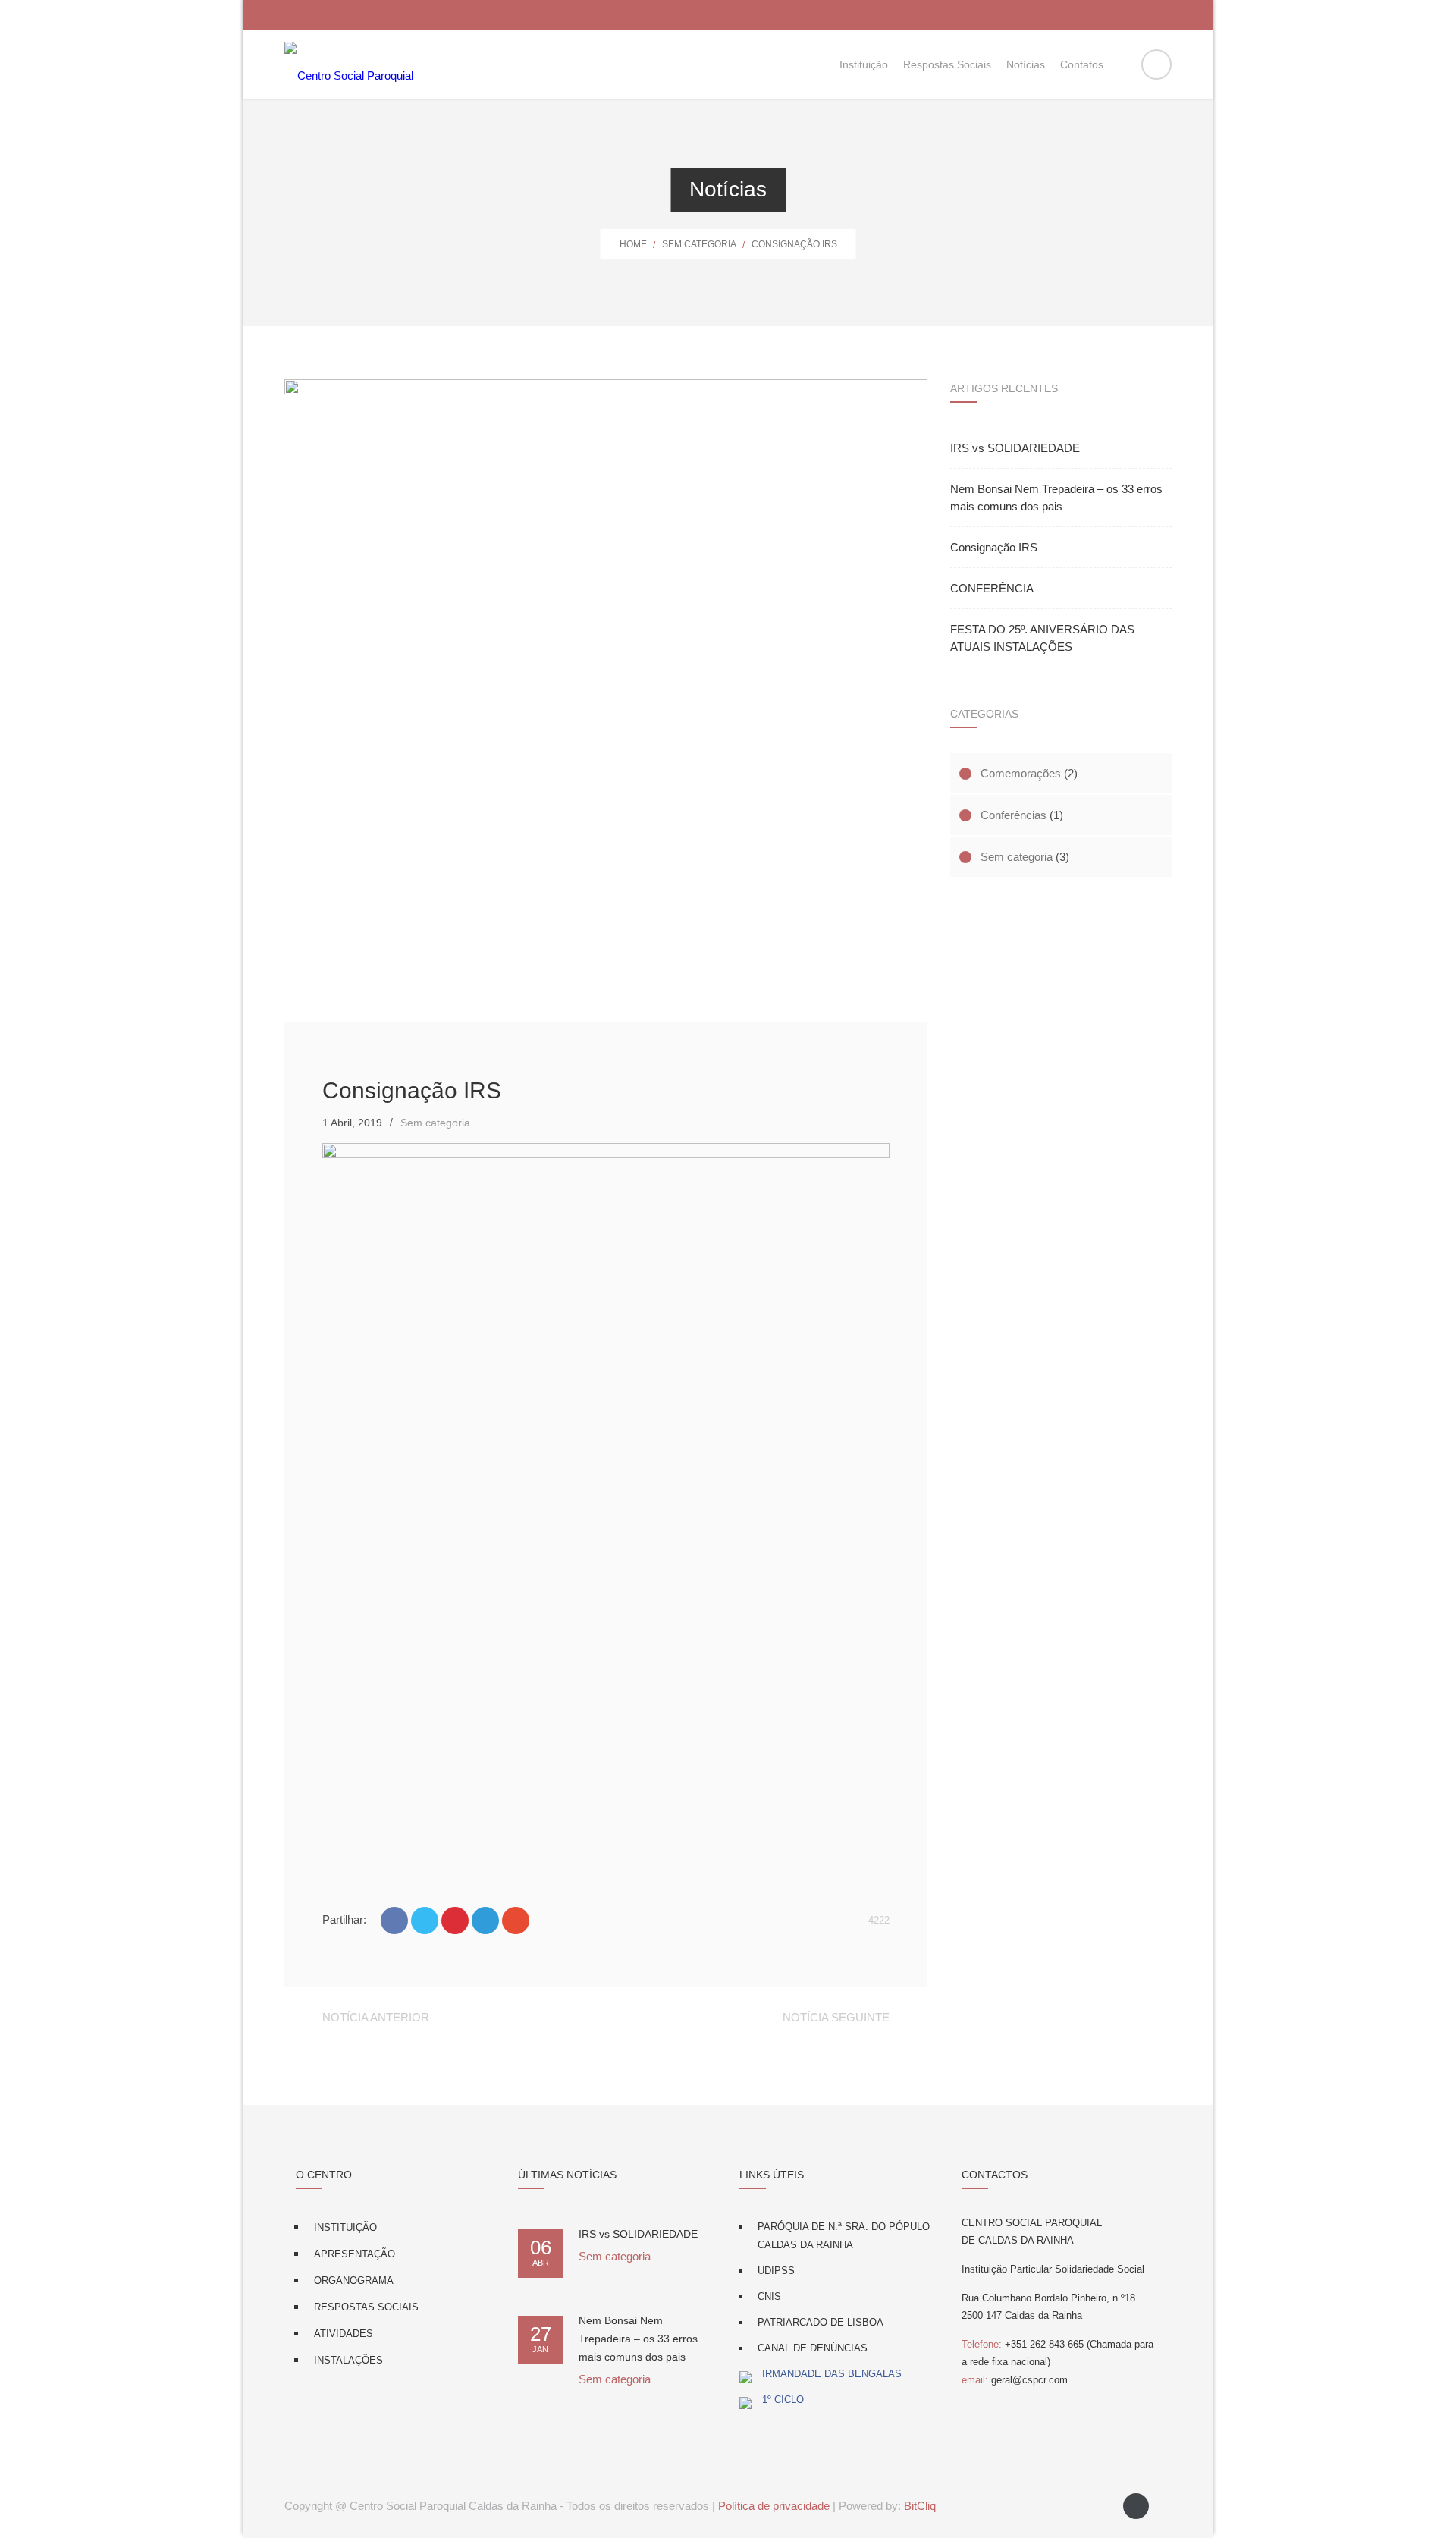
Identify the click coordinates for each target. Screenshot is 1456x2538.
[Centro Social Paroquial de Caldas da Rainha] (349, 64)
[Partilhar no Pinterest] (455, 1921)
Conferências (1014, 815)
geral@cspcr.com (1015, 2380)
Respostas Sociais (366, 2307)
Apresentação (355, 2254)
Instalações (348, 2360)
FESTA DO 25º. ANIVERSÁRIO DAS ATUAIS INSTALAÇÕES (1042, 638)
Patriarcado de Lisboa (821, 2322)
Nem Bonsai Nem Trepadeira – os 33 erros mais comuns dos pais (1056, 498)
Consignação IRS (994, 547)
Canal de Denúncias (813, 2348)
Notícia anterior (376, 2017)
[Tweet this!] (425, 1921)
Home (633, 244)
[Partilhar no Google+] (516, 1921)
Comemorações (1021, 773)
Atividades (344, 2334)
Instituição (345, 2227)
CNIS (769, 2296)
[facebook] (1136, 2506)
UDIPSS (776, 2271)
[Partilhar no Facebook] (394, 1921)
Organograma (354, 2280)
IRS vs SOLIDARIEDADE (1015, 448)
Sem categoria (699, 244)
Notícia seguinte (836, 2017)
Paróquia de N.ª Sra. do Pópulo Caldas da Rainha (844, 2236)
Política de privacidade (774, 2506)
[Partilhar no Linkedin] (485, 1921)
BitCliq (920, 2506)
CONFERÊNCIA (992, 588)
